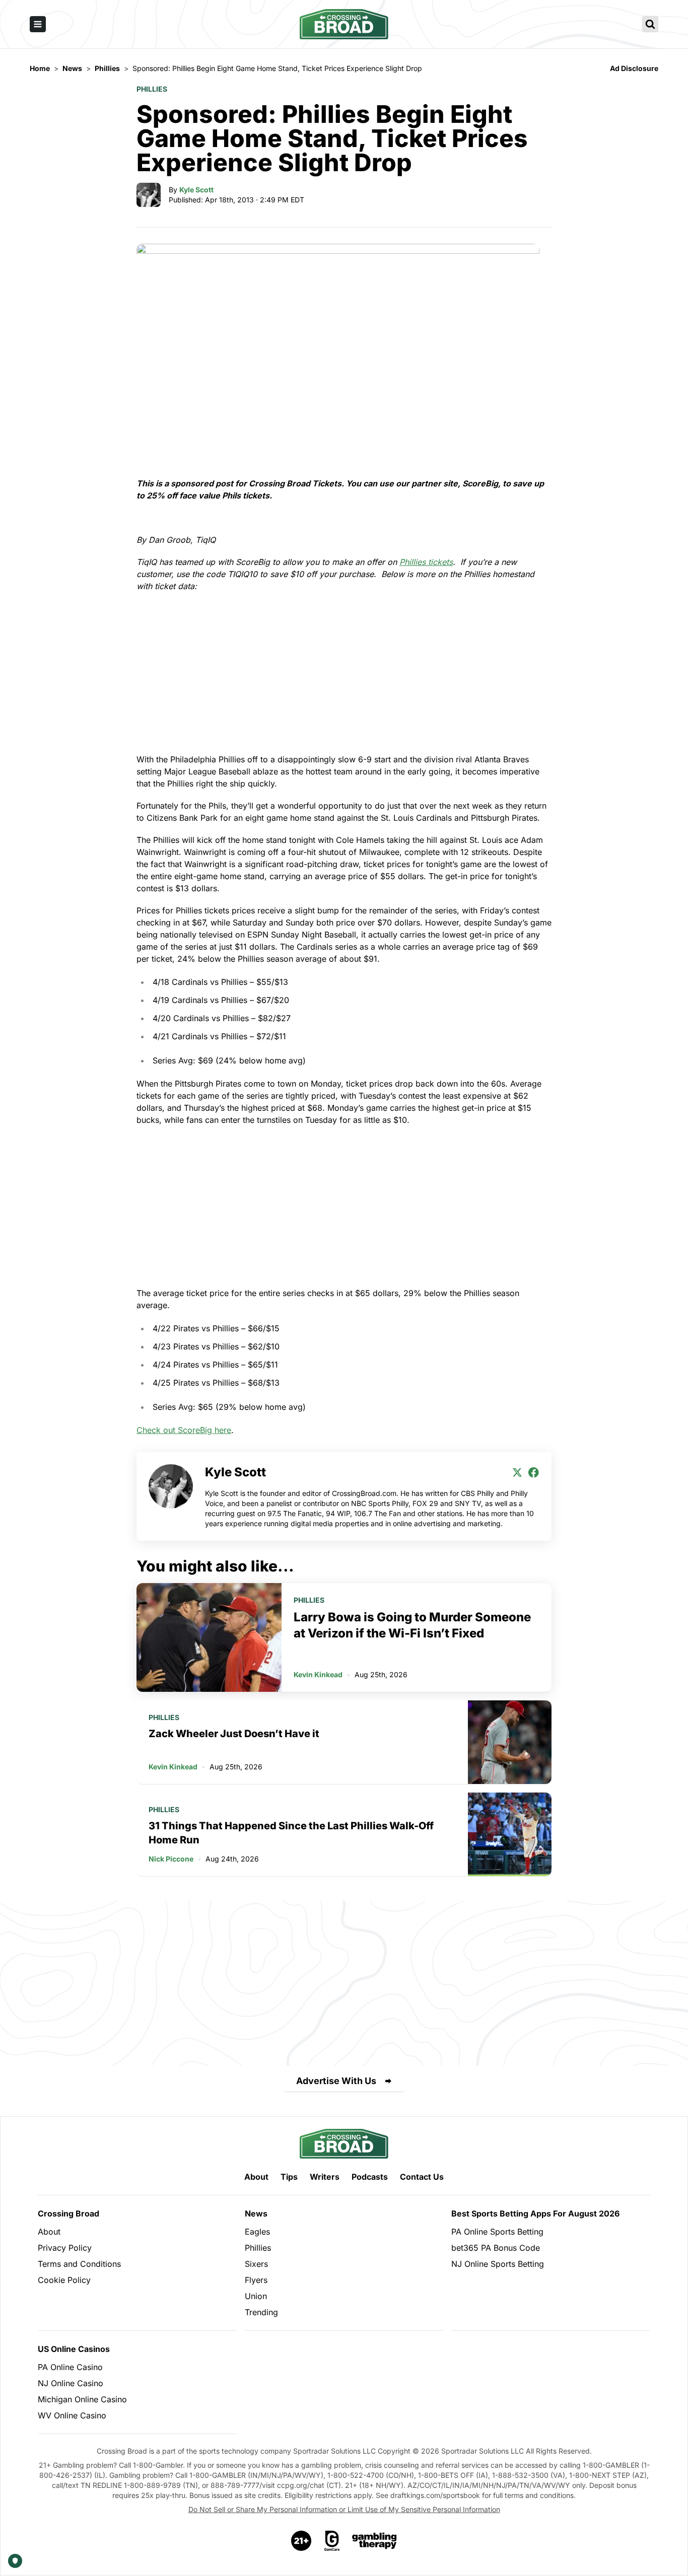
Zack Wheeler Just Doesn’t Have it (234, 1734)
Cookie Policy (64, 2280)
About (256, 2177)
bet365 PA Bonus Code (496, 2248)
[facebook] (533, 1472)
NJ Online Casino (71, 2383)
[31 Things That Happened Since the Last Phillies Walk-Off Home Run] (510, 1834)
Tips (289, 2177)
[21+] (302, 2541)
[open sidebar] (38, 24)
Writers (325, 2177)
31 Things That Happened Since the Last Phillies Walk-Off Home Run (291, 1833)
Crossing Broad (68, 2213)
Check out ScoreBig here (184, 1430)
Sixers (256, 2264)
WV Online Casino (72, 2415)
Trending (261, 2312)
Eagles (257, 2232)
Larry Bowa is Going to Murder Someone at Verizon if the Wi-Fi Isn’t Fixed (412, 1625)
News (256, 2213)
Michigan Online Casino (82, 2399)
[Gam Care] (332, 2541)
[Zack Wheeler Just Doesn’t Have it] (510, 1742)
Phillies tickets (426, 562)
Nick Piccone (171, 1859)
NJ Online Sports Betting (498, 2264)
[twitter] (517, 1472)
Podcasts (370, 2177)
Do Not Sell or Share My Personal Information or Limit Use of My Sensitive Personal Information (344, 2509)
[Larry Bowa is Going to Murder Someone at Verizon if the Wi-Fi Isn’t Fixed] (209, 1637)
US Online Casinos (74, 2349)
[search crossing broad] (650, 24)
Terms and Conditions (79, 2264)
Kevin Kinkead (318, 1674)
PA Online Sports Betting (497, 2232)
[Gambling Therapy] (374, 2541)
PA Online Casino (70, 2367)
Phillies (152, 89)
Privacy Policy (65, 2248)
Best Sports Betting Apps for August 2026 (535, 2213)
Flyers (256, 2280)
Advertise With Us (336, 2081)
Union (256, 2296)
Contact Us (422, 2177)
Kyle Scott (196, 190)
